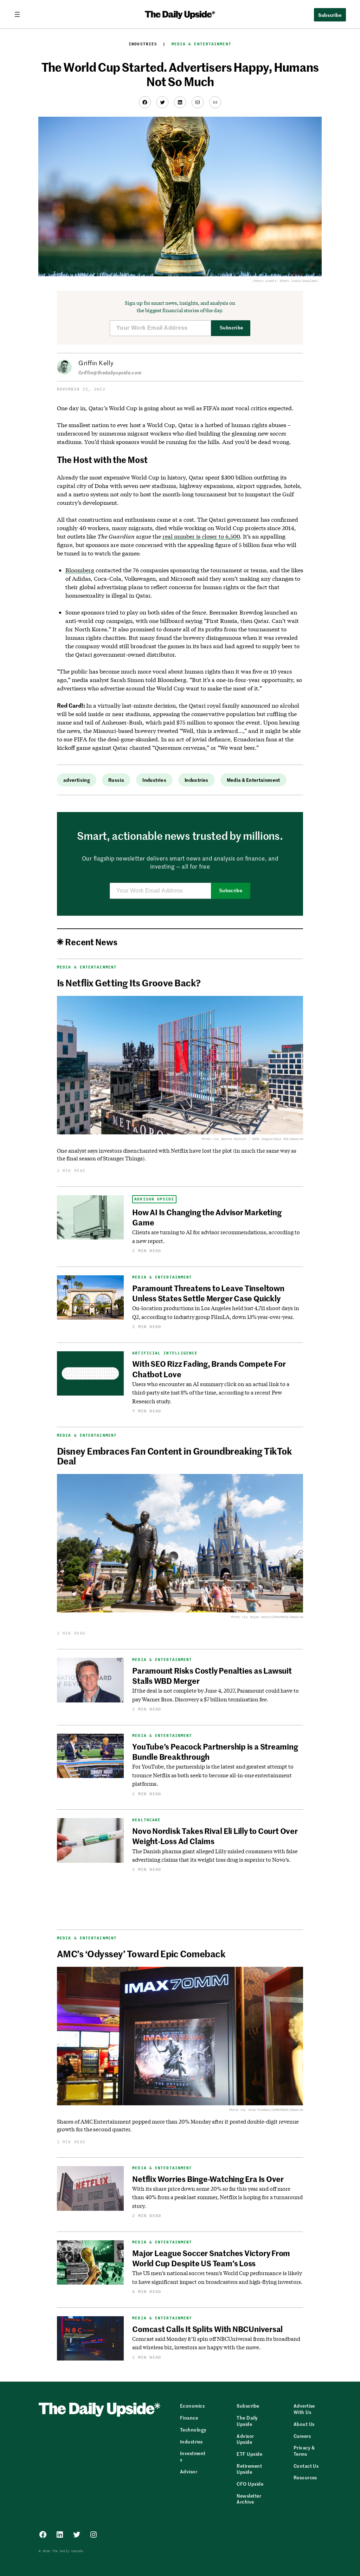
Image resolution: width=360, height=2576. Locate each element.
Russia (116, 780)
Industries (143, 44)
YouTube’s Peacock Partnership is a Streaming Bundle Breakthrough (215, 1751)
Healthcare (146, 1820)
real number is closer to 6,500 (201, 536)
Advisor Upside (154, 1199)
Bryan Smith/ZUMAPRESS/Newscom (277, 1617)
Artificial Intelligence (165, 1353)
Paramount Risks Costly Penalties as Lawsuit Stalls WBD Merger (212, 1676)
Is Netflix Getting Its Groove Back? (129, 983)
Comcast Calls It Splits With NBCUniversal (208, 2329)
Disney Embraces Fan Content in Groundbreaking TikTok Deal (175, 1456)
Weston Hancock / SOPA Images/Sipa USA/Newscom (262, 1139)
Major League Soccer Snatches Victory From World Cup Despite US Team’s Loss (211, 2258)
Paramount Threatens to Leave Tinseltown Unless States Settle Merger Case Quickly (208, 1293)
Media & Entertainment (201, 44)
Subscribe (232, 328)
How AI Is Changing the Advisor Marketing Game (207, 1217)
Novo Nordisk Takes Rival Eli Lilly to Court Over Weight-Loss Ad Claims (215, 1836)
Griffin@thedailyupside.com (110, 372)
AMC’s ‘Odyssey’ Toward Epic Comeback (141, 1953)
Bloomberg (80, 570)
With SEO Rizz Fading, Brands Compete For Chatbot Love (209, 1369)
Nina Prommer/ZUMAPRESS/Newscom (276, 2110)
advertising (77, 780)
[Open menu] (20, 14)
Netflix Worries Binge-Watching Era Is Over (208, 2179)
